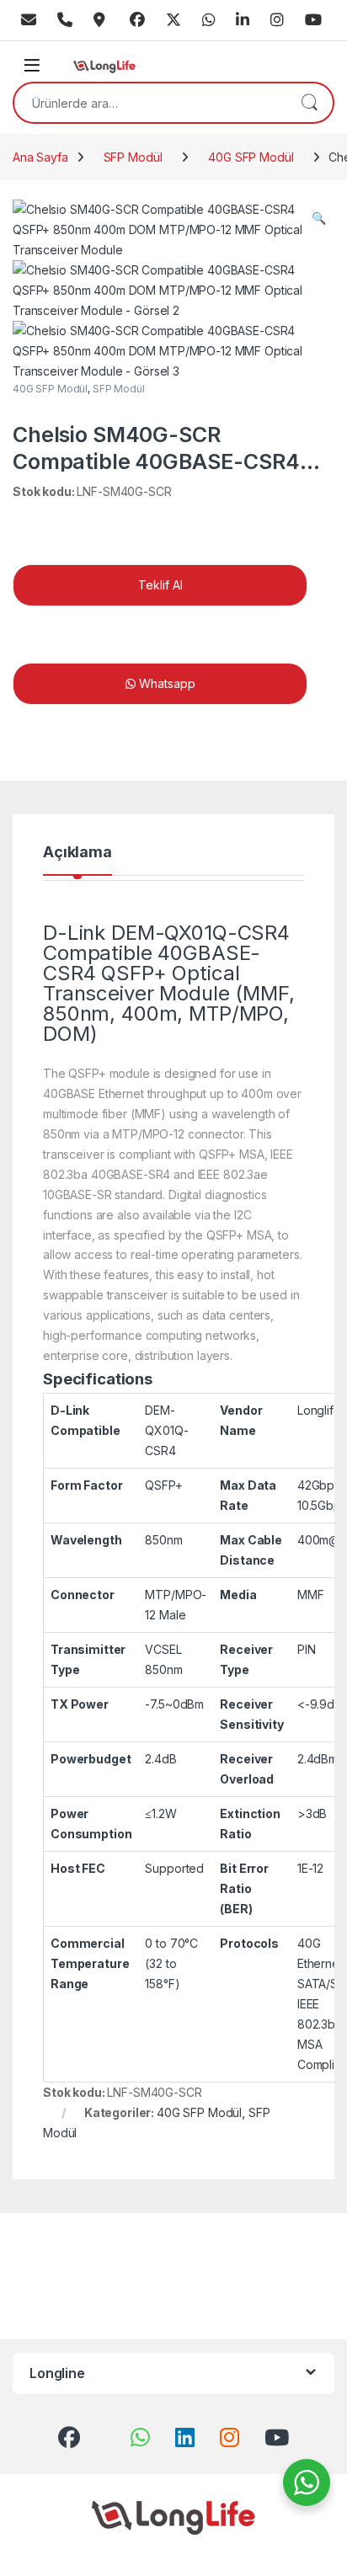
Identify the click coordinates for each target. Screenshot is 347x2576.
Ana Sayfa (40, 157)
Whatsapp (209, 20)
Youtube (313, 20)
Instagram (277, 20)
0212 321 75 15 (65, 20)
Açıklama (77, 853)
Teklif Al (160, 585)
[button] (319, 218)
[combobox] (150, 103)
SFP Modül (133, 157)
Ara (309, 103)
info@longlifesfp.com (29, 20)
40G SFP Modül (251, 157)
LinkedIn (243, 20)
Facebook (137, 20)
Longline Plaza (99, 20)
